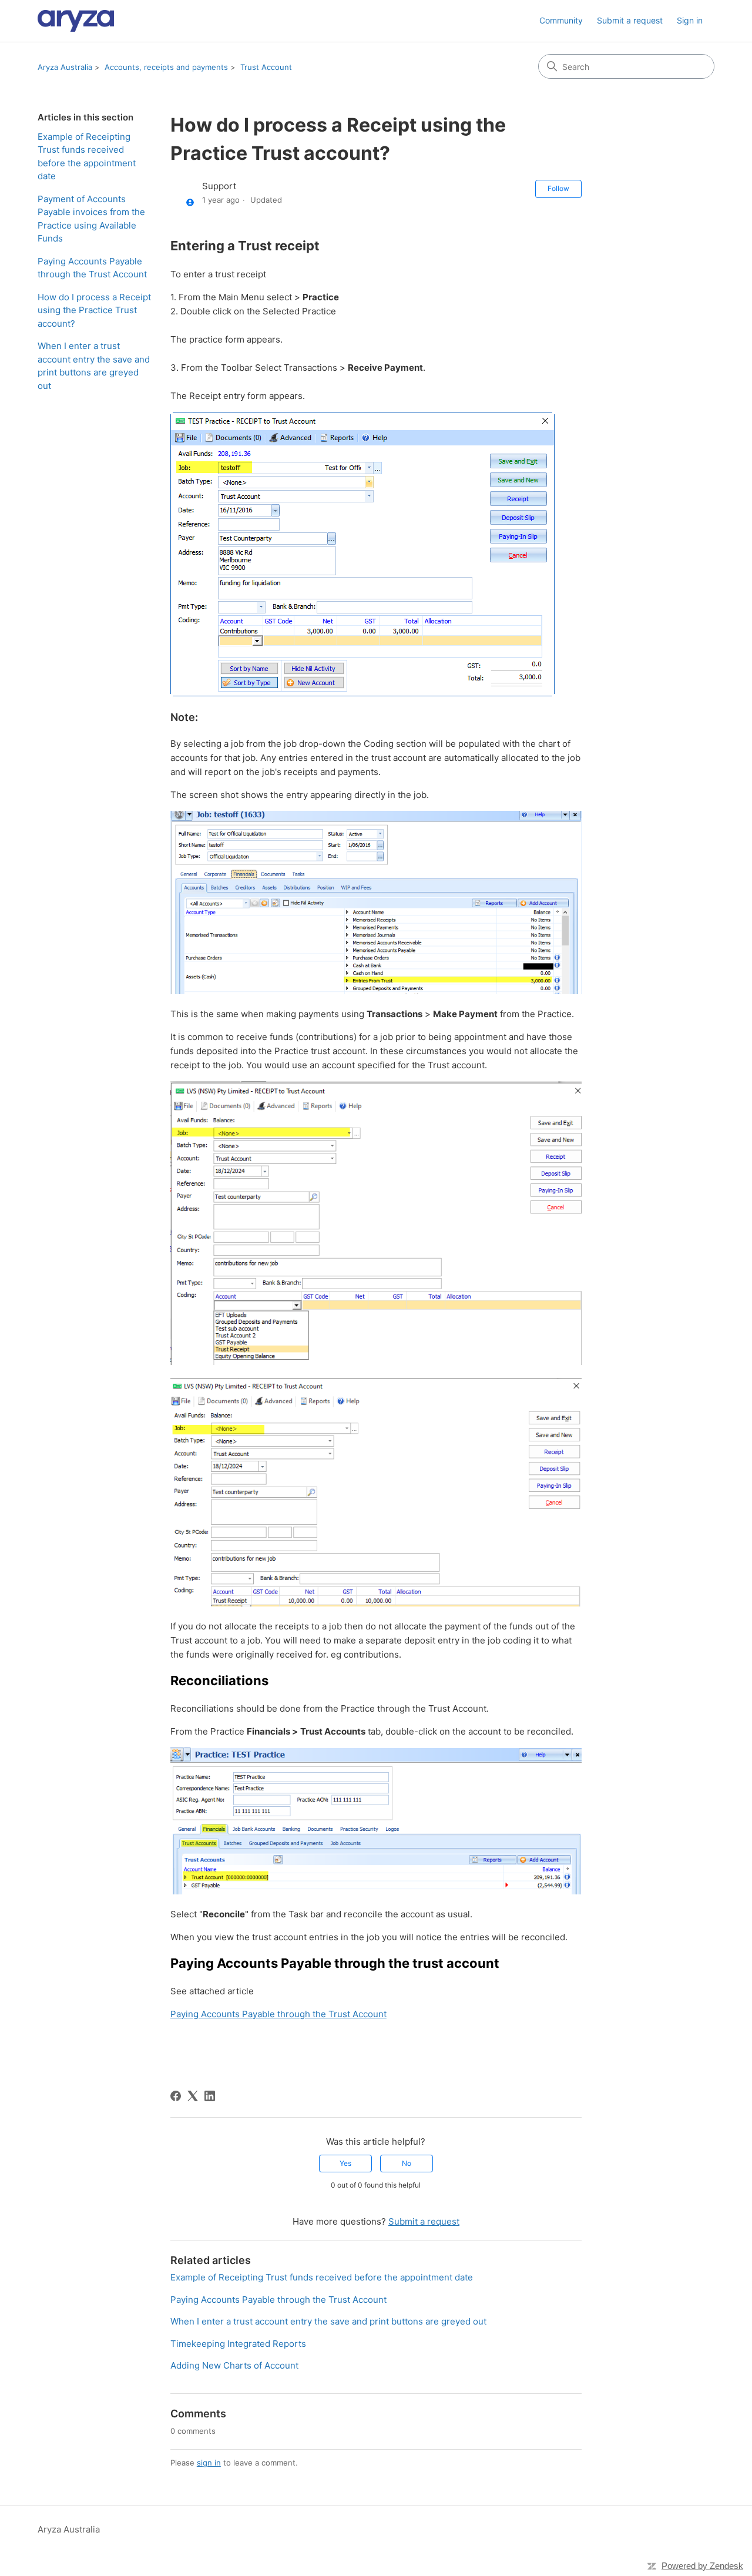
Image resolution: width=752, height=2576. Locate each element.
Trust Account (266, 67)
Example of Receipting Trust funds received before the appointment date (87, 157)
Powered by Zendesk (702, 2566)
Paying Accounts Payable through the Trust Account (92, 268)
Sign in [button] (690, 20)
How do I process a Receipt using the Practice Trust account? (94, 310)
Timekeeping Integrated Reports (238, 2344)
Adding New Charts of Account (234, 2365)
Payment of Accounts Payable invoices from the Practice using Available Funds (91, 219)
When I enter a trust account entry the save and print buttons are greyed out (94, 366)
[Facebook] (176, 2096)
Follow (558, 188)
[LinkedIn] (210, 2096)
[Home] (76, 21)
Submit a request (630, 20)
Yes (345, 2163)
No (407, 2163)
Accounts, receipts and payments (166, 67)
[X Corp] (193, 2096)
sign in (209, 2463)
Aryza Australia (65, 67)
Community (561, 20)
